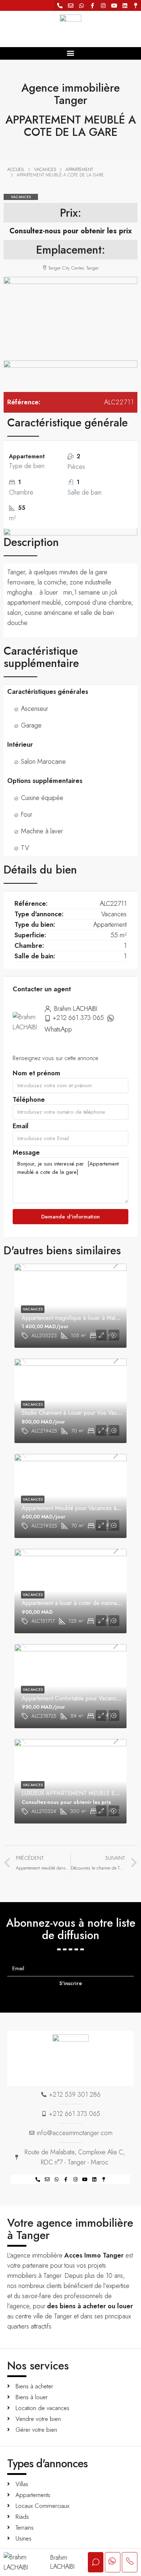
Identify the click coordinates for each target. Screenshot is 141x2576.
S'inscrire (71, 1983)
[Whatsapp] (81, 5)
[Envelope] (70, 5)
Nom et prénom (37, 1075)
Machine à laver (42, 831)
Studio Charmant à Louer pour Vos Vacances (77, 1413)
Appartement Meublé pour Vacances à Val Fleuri (81, 1508)
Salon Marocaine (43, 762)
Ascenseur (35, 709)
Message (26, 1154)
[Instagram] (103, 5)
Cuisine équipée (42, 798)
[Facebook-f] (92, 5)
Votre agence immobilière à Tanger (70, 2229)
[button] (71, 53)
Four (27, 814)
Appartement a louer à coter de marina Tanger (78, 1603)
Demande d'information (70, 1217)
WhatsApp (58, 1029)
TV (25, 848)
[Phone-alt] (60, 5)
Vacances (21, 197)
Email (21, 1128)
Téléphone (29, 1102)
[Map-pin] (136, 5)
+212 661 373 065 (78, 1018)
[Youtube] (114, 5)
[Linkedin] (125, 5)
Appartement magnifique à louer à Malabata (75, 1318)
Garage (31, 725)
